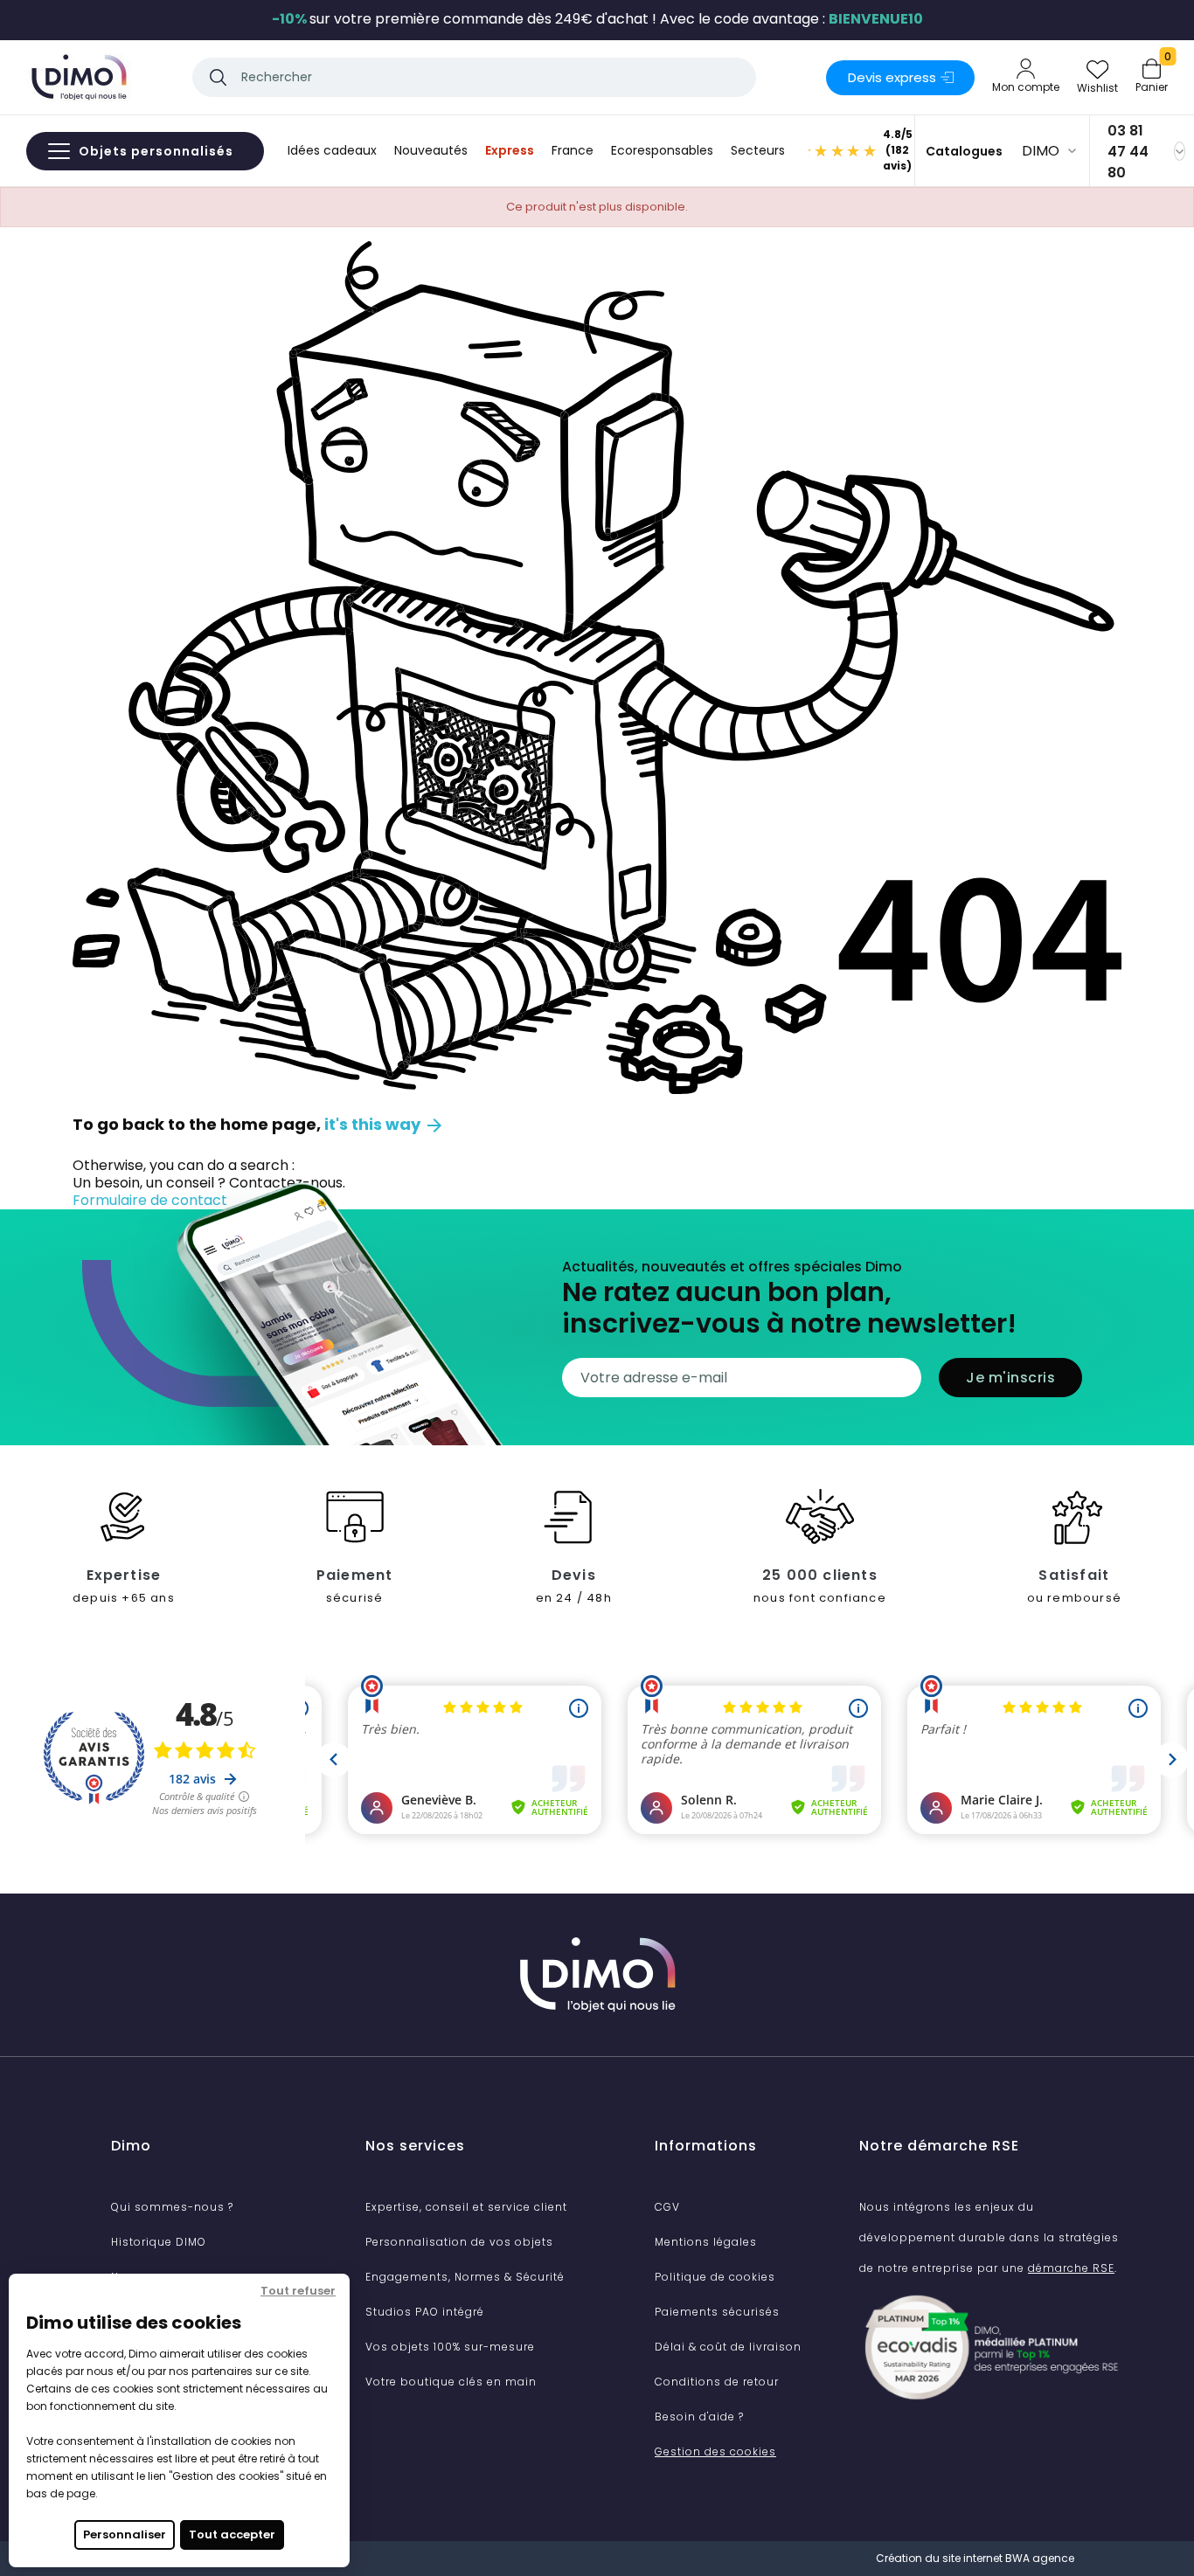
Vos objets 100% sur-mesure (450, 2347)
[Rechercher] (218, 77)
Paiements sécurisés (717, 2312)
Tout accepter (232, 2534)
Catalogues (964, 151)
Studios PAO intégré (425, 2312)
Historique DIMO (159, 2242)
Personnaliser (125, 2534)
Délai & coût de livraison (728, 2347)
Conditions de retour (717, 2382)
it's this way (385, 1124)
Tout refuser (298, 2291)
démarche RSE (1071, 2268)
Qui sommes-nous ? (172, 2207)
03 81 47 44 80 (1128, 152)
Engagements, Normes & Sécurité (465, 2277)
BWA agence (1040, 2558)
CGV (667, 2207)
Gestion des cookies (715, 2451)
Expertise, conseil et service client (466, 2207)
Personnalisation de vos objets (459, 2242)
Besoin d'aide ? (699, 2417)
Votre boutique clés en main (451, 2382)
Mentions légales (706, 2242)
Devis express (892, 77)
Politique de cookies (715, 2277)
